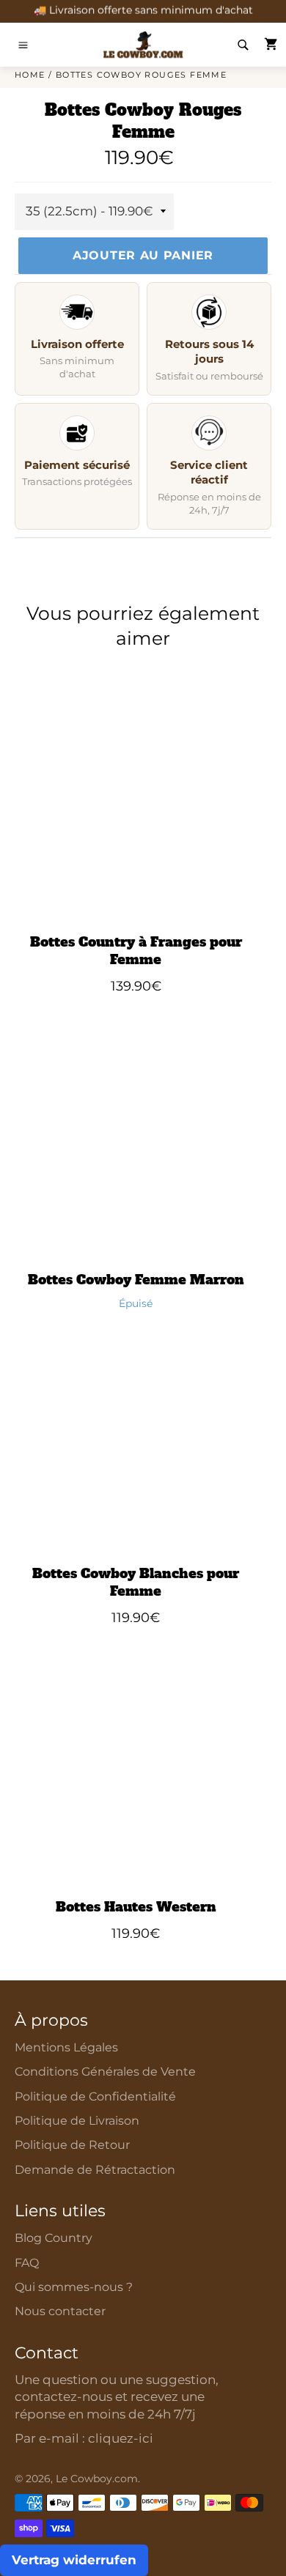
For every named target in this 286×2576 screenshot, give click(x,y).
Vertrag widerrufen (74, 2560)
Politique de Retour (72, 2145)
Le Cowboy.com (97, 2479)
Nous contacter (60, 2311)
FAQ (27, 2263)
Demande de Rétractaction (95, 2170)
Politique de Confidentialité (95, 2096)
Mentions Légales (66, 2047)
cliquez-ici (121, 2438)
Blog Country (54, 2238)
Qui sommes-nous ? (74, 2287)
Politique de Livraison (77, 2121)
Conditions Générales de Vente (105, 2072)
